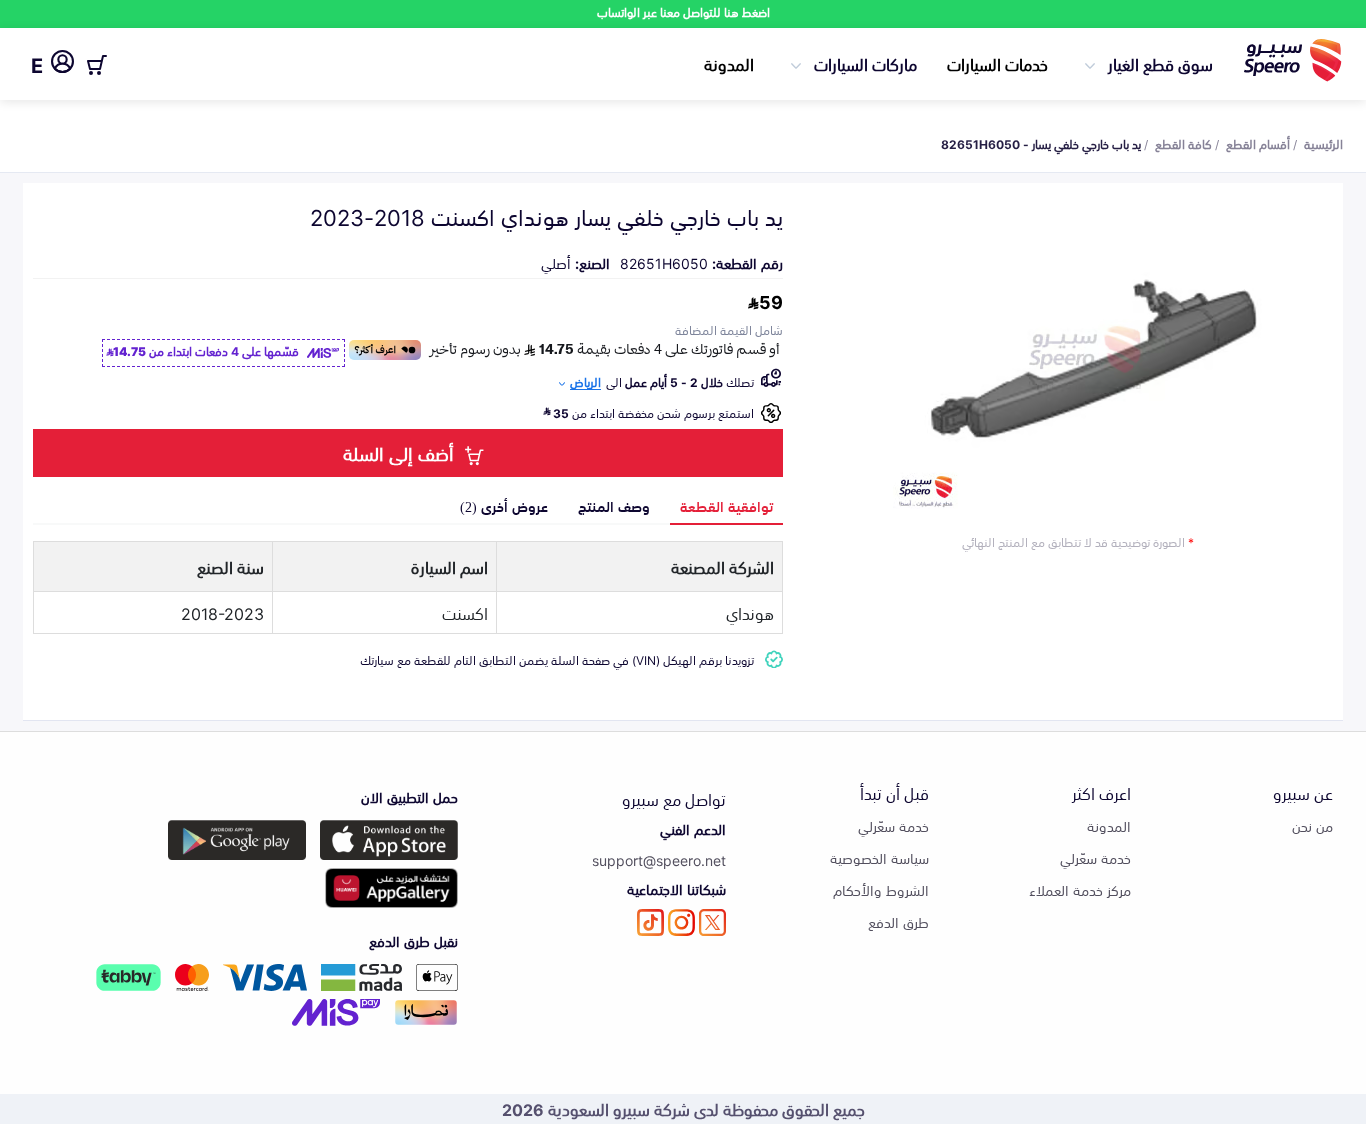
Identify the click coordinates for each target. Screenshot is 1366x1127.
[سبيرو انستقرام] (681, 922)
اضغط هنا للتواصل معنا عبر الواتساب (683, 11)
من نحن (1312, 825)
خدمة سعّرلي (1095, 857)
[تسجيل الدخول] (62, 65)
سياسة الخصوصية (879, 857)
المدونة (729, 63)
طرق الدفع (898, 921)
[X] (712, 922)
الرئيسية (1323, 143)
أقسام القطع (1258, 143)
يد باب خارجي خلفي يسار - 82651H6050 (1041, 143)
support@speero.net (659, 859)
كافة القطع (1183, 143)
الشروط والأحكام (881, 889)
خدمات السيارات (997, 63)
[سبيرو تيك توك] (650, 922)
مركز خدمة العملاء (1080, 889)
